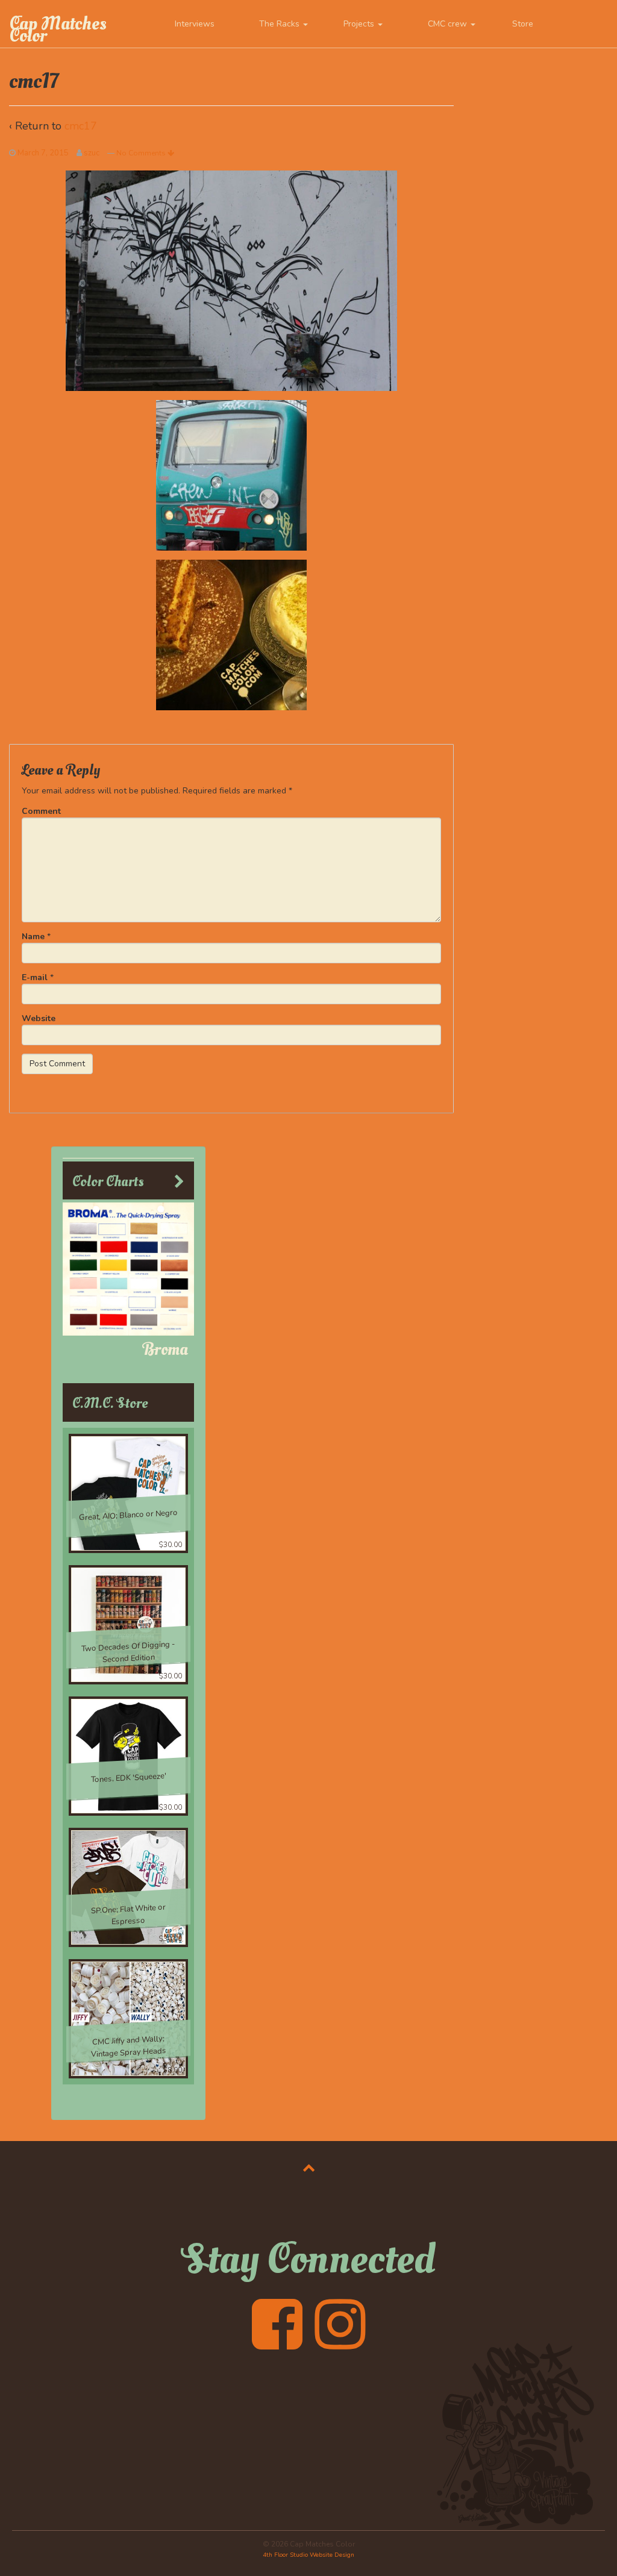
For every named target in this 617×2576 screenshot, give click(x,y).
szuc (92, 153)
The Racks (280, 24)
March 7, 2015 (43, 153)
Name (33, 936)
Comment (41, 811)
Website (39, 1018)
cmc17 (81, 126)
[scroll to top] (309, 2168)
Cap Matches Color (58, 30)
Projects (360, 24)
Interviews (195, 24)
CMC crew (449, 24)
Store (523, 24)
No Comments (142, 153)
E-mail (35, 977)
